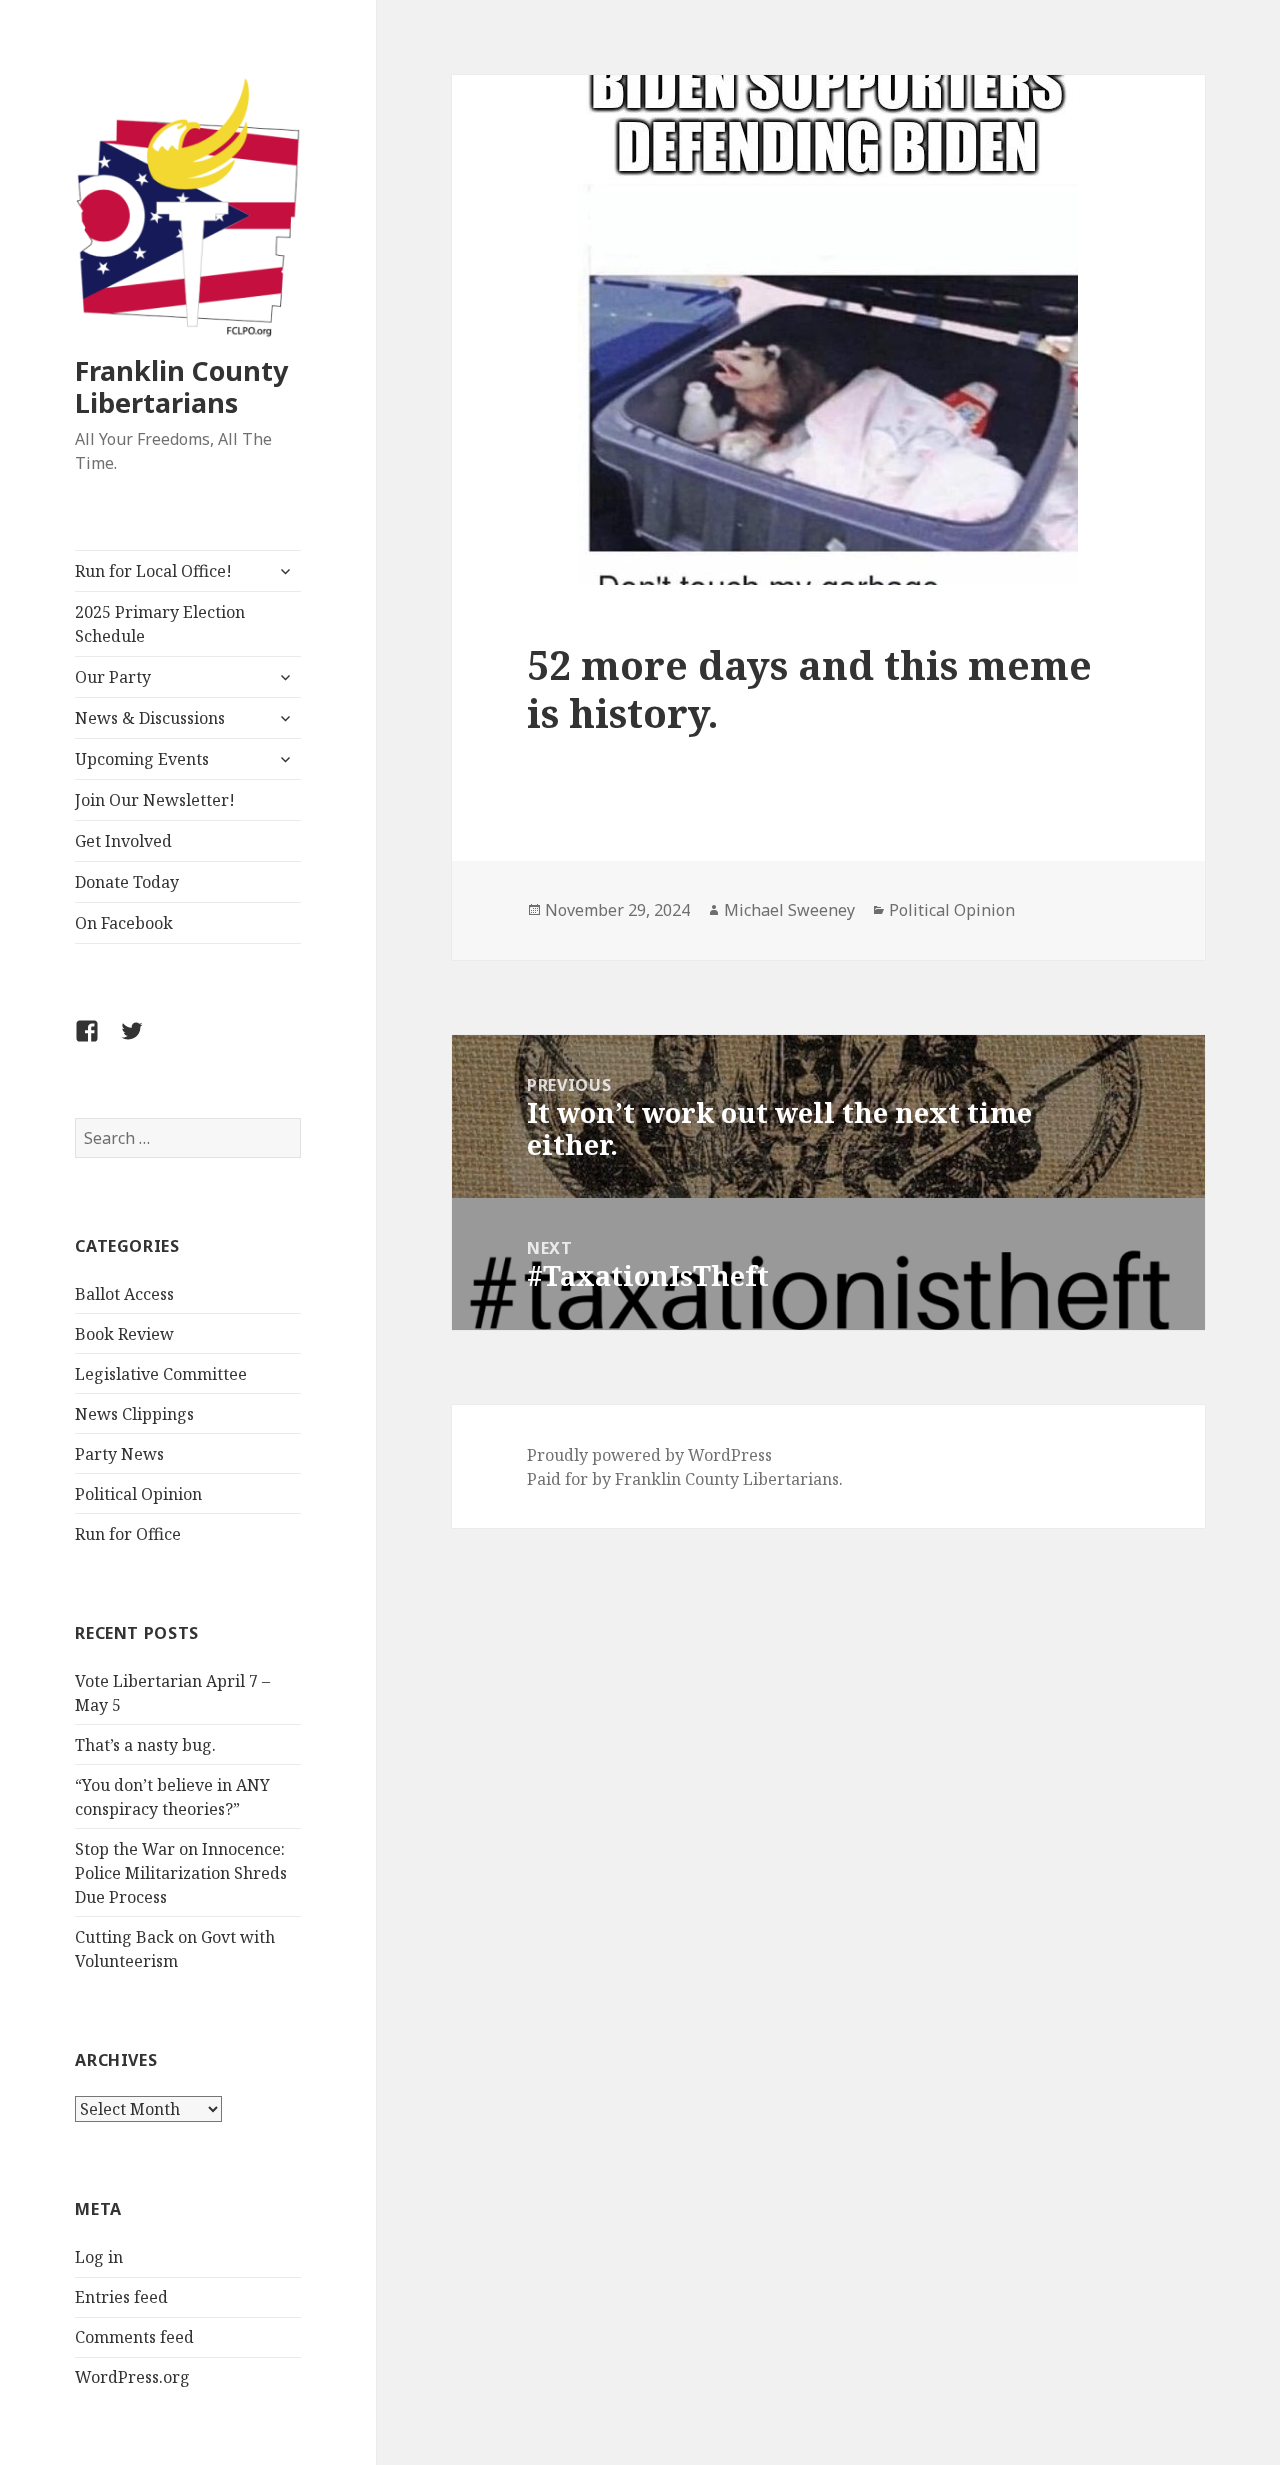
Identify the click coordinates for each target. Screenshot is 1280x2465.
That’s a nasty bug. (145, 1745)
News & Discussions (150, 718)
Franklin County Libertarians (181, 386)
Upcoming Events (142, 759)
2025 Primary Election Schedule (160, 624)
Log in (99, 2257)
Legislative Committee (161, 1374)
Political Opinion (138, 1494)
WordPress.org (132, 2377)
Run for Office (128, 1534)
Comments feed (134, 2337)
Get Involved (123, 841)
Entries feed (121, 2297)
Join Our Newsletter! (155, 800)
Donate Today (127, 882)
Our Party (113, 677)
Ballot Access (124, 1294)
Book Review (124, 1334)
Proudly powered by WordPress (649, 1455)
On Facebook (124, 923)
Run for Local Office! (153, 571)
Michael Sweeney (789, 910)
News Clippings (134, 1414)
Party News (119, 1454)
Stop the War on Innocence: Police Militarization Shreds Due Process (181, 1873)
